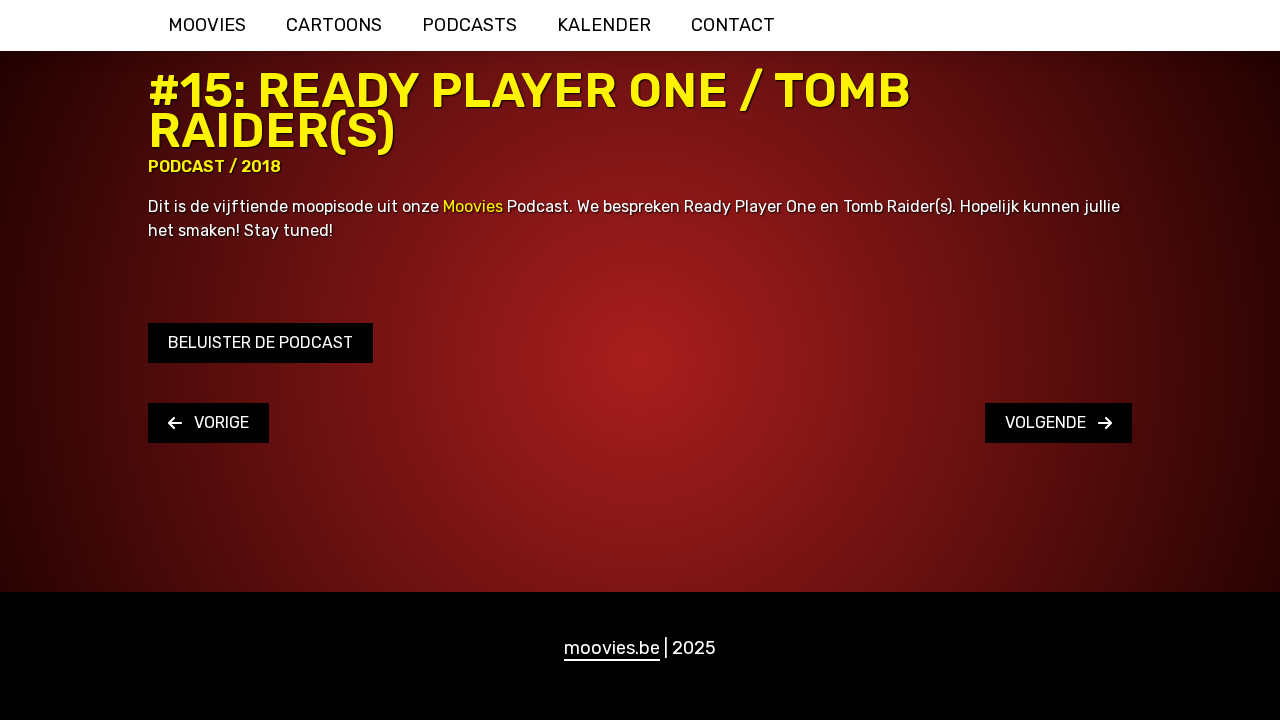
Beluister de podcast (260, 342)
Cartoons (334, 25)
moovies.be (612, 648)
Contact (733, 25)
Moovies (207, 25)
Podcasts (469, 25)
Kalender (604, 25)
